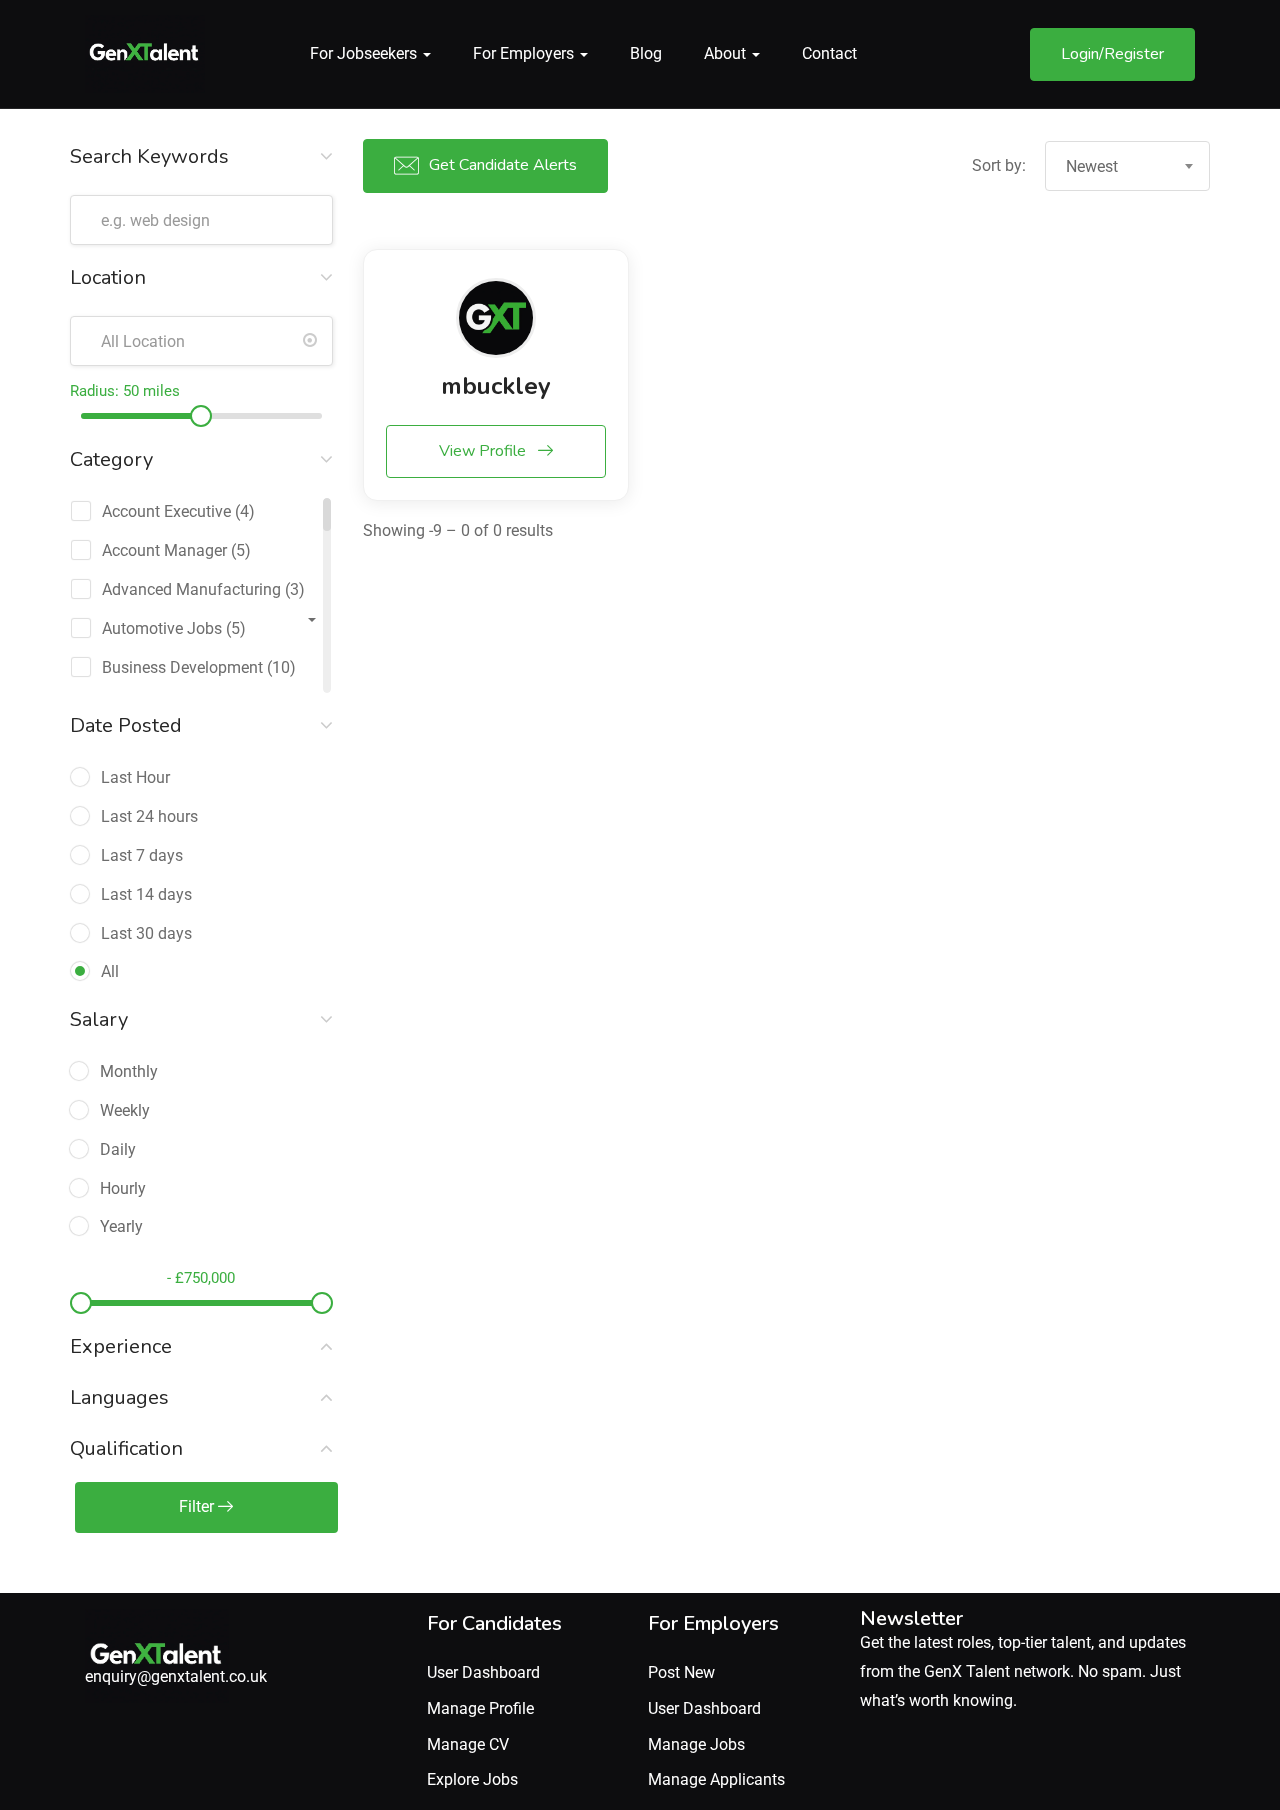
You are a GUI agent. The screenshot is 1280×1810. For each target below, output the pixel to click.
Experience (121, 1346)
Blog (646, 53)
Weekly (125, 1110)
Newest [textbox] (1092, 166)
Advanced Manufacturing (191, 589)
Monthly (129, 1071)
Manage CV (468, 1744)
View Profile (484, 451)
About (727, 53)
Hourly (123, 1188)
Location (108, 277)
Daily (118, 1149)
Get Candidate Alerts (503, 165)
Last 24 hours (149, 816)
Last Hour (135, 777)
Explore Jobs (472, 1779)
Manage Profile (480, 1708)
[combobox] (1127, 166)
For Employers (525, 53)
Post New (681, 1672)
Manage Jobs (696, 1744)
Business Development (182, 667)
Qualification (126, 1448)
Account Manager (164, 550)
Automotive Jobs (162, 628)
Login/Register (1112, 54)
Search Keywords (149, 156)
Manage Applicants (716, 1779)
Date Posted (126, 725)
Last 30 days (146, 933)
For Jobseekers (365, 53)
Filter (198, 1506)
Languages (119, 1397)
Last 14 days (146, 894)
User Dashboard (483, 1672)
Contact (829, 53)
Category (111, 459)
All (110, 971)
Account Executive (166, 511)
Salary (99, 1019)
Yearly (121, 1226)
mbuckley (496, 386)
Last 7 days (142, 855)
